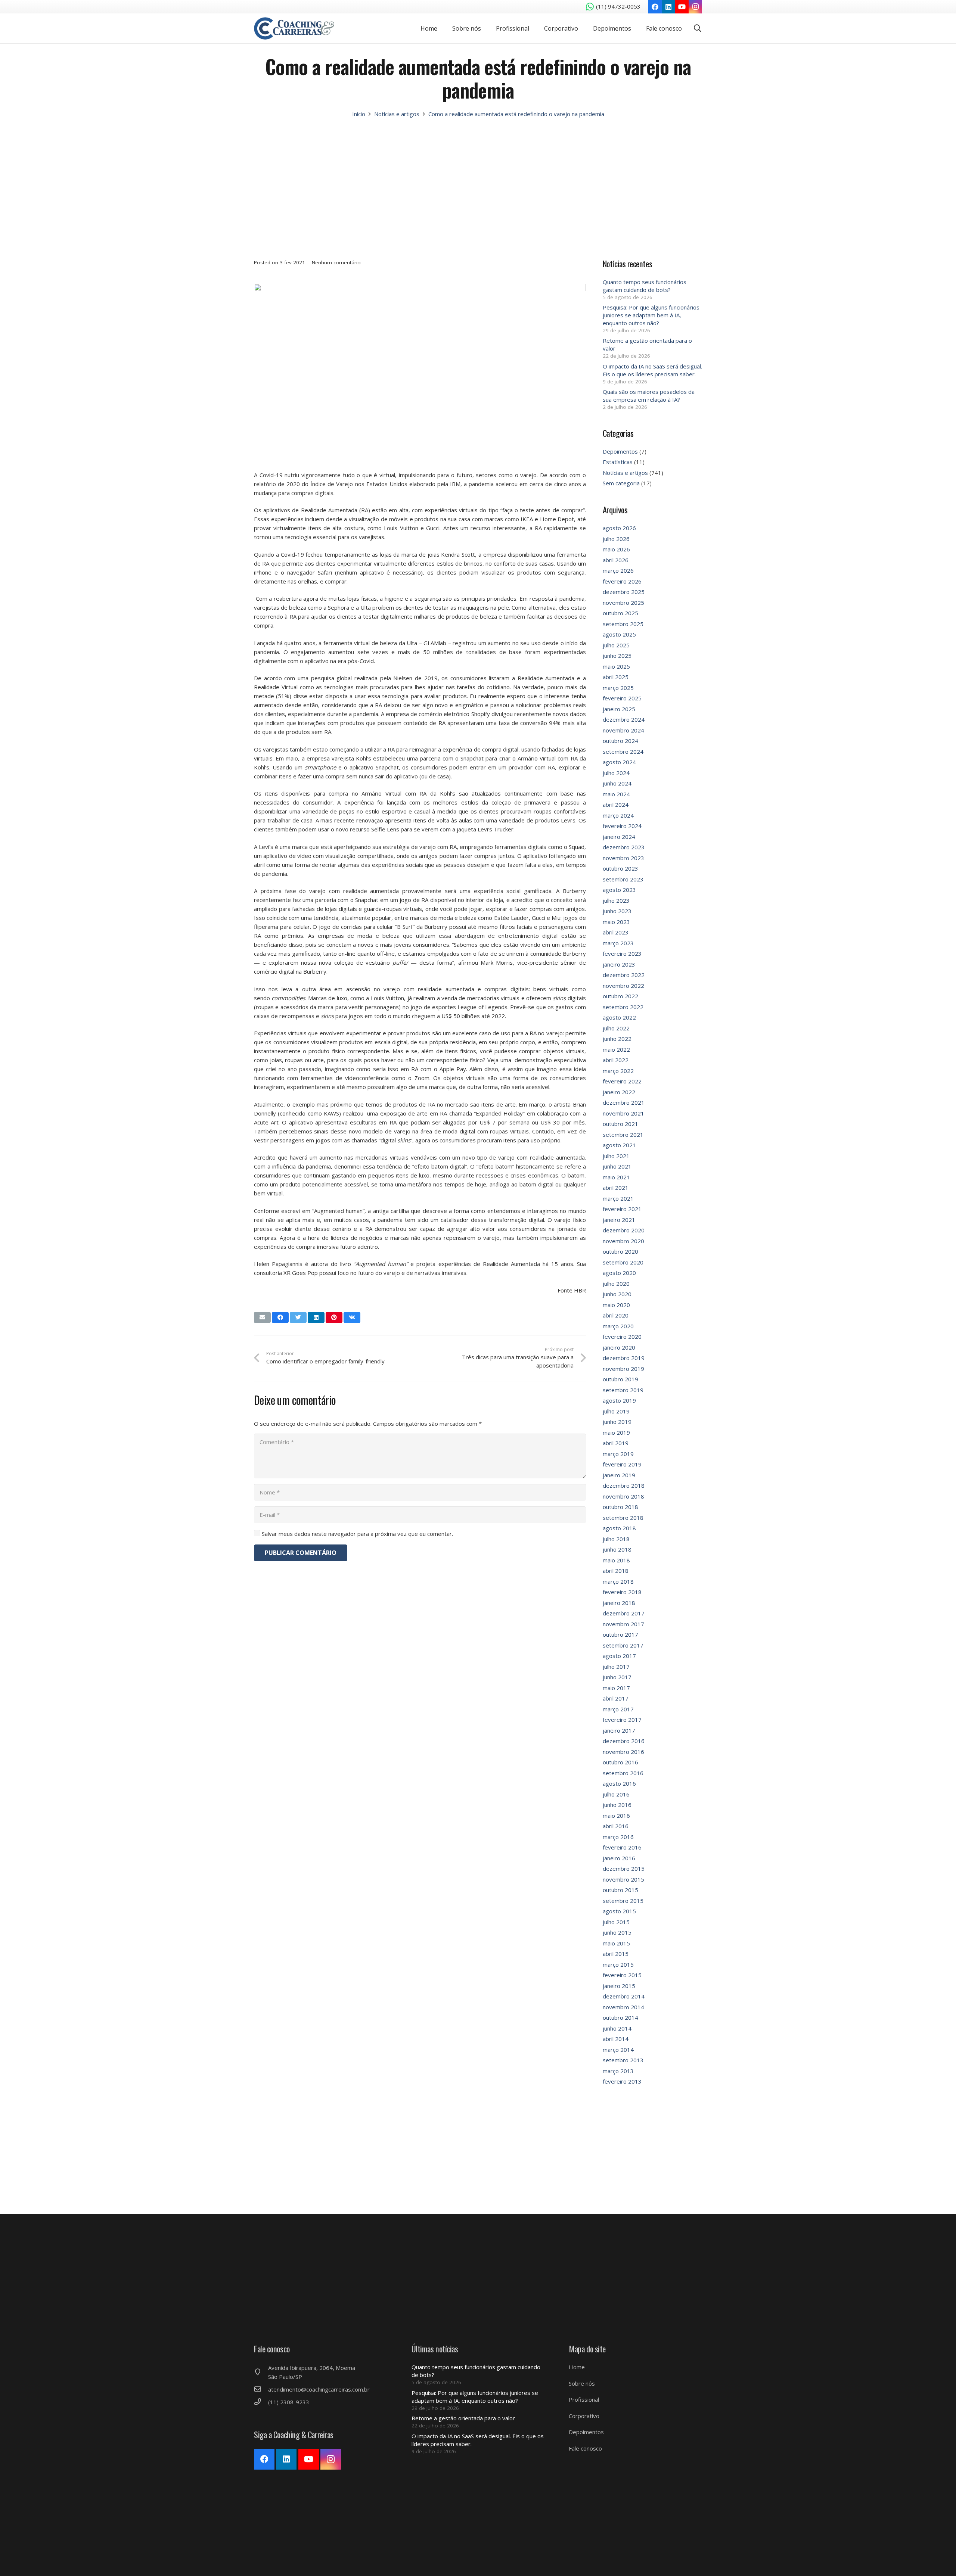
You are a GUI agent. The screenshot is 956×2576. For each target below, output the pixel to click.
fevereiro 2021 (622, 1209)
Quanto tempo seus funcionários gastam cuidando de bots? (645, 286)
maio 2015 (616, 1943)
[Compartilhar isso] (280, 1317)
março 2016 (618, 1837)
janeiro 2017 (619, 1730)
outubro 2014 (620, 2017)
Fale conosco (585, 2448)
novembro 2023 (623, 858)
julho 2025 (616, 645)
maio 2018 (616, 1560)
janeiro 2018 (619, 1603)
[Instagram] (695, 7)
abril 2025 (616, 677)
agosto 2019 (619, 1400)
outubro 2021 (620, 1124)
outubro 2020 (620, 1251)
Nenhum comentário (336, 262)
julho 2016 (616, 1794)
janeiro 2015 (619, 1986)
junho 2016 (617, 1805)
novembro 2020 (623, 1241)
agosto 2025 (619, 634)
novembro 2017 (623, 1624)
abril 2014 (616, 2039)
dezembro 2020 (624, 1230)
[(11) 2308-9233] (261, 2402)
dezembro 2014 (624, 1996)
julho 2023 (616, 900)
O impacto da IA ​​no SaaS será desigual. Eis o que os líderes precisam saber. (652, 370)
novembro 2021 (623, 1113)
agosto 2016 (619, 1783)
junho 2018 (617, 1549)
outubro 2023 (620, 868)
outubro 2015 (620, 1890)
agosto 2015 (619, 1911)
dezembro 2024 (624, 719)
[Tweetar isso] (298, 1317)
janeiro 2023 (619, 964)
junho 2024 (617, 783)
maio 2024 (616, 794)
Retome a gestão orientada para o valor (463, 2418)
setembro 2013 (623, 2060)
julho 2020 (616, 1284)
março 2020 (618, 1326)
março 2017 (618, 1709)
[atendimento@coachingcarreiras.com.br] (261, 2389)
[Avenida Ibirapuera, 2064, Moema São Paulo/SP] (261, 2372)
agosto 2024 (619, 762)
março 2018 (618, 1581)
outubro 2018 (620, 1507)
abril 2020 (616, 1315)
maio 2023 (616, 922)
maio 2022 (616, 1049)
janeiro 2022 (619, 1092)
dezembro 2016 (624, 1741)
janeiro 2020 (619, 1347)
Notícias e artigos (625, 473)
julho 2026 (616, 539)
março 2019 (618, 1454)
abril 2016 (616, 1826)
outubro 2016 (620, 1762)
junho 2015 (617, 1932)
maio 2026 (616, 549)
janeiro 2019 (619, 1475)
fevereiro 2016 (622, 1847)
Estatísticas (618, 462)
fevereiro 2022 (622, 1081)
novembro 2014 (623, 2007)
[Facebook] (655, 7)
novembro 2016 (623, 1752)
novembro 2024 (623, 730)
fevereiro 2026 (622, 581)
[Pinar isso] (334, 1317)
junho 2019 (617, 1422)
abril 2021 (616, 1188)
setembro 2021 (623, 1135)
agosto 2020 (619, 1273)
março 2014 (618, 2050)
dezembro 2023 (624, 847)
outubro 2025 (620, 613)
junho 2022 (617, 1039)
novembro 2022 (623, 986)
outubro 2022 (620, 996)
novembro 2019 (623, 1369)
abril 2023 (616, 932)
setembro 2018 (623, 1518)
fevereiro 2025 (622, 698)
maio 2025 (616, 666)
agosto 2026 (619, 528)
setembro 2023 (623, 879)
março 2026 (618, 570)
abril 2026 (616, 560)
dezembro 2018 (624, 1485)
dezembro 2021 (624, 1102)
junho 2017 (617, 1677)
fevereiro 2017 (622, 1720)
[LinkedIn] (668, 7)
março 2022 (618, 1071)
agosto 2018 (619, 1528)
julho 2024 (616, 773)
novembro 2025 (623, 603)
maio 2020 (616, 1305)
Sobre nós (582, 2383)
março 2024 (618, 815)
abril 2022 (616, 1060)
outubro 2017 (620, 1634)
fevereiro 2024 (622, 826)
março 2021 (618, 1198)
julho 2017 (616, 1667)
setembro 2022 (623, 1007)
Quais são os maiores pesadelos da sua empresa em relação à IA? (649, 396)
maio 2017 (616, 1688)
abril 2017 (616, 1698)
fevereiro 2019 (622, 1464)
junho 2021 (617, 1166)
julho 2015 (616, 1922)
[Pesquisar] (698, 28)
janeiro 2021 (619, 1220)
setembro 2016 (623, 1773)
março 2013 (618, 2071)
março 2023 (618, 943)
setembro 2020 (623, 1262)
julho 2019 (616, 1411)
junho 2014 (617, 2028)
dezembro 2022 (624, 975)
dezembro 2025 (624, 592)
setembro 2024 (623, 752)
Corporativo (584, 2416)
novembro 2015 (623, 1879)
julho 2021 (616, 1156)
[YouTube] (682, 7)
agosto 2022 (619, 1017)
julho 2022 (616, 1028)
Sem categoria (621, 483)
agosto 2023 (619, 890)
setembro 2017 (623, 1645)
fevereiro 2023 (622, 953)
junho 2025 (617, 656)
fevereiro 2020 (622, 1337)
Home (577, 2367)
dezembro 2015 (624, 1869)
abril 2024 (616, 805)
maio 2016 (616, 1816)
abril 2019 (616, 1443)
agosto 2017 (619, 1656)
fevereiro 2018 (622, 1592)
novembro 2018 (623, 1496)
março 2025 (618, 688)
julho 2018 (616, 1539)
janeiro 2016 (619, 1858)
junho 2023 (617, 911)
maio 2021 (616, 1177)
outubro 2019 (620, 1379)
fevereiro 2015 (622, 1975)
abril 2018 (616, 1571)
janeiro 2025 (619, 709)
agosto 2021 (619, 1145)
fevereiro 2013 (622, 2081)
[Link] (294, 28)
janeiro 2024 (619, 837)
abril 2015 (616, 1954)
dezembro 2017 (624, 1613)
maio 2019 (616, 1432)
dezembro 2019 (624, 1358)
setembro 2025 (623, 624)
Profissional (584, 2399)
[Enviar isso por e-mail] (262, 1317)
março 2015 (618, 1964)
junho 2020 (617, 1294)
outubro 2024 (620, 741)
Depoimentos (620, 451)
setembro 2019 (623, 1390)
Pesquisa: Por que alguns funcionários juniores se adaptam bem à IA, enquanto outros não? (651, 315)
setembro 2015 (623, 1901)
